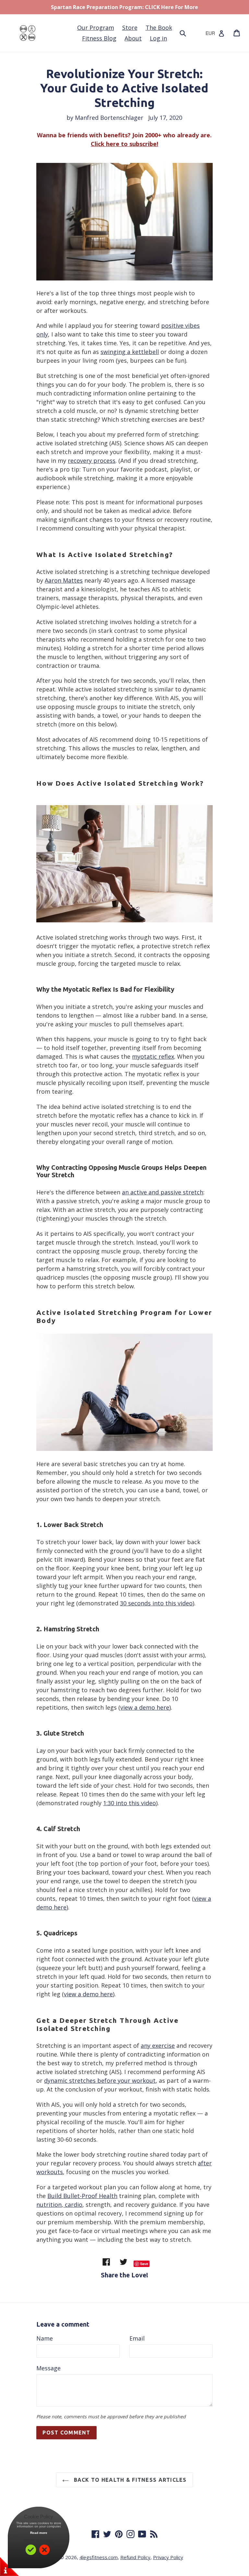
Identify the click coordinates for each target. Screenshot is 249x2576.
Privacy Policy (168, 2557)
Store (130, 28)
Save (144, 2264)
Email (137, 2338)
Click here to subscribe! (124, 144)
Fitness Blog (99, 38)
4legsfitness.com (99, 2557)
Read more (39, 2533)
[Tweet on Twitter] (124, 2262)
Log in (158, 38)
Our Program (96, 28)
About (133, 38)
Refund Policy (135, 2557)
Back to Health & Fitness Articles (129, 2480)
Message (48, 2368)
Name (45, 2338)
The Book (159, 28)
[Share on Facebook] (107, 2262)
